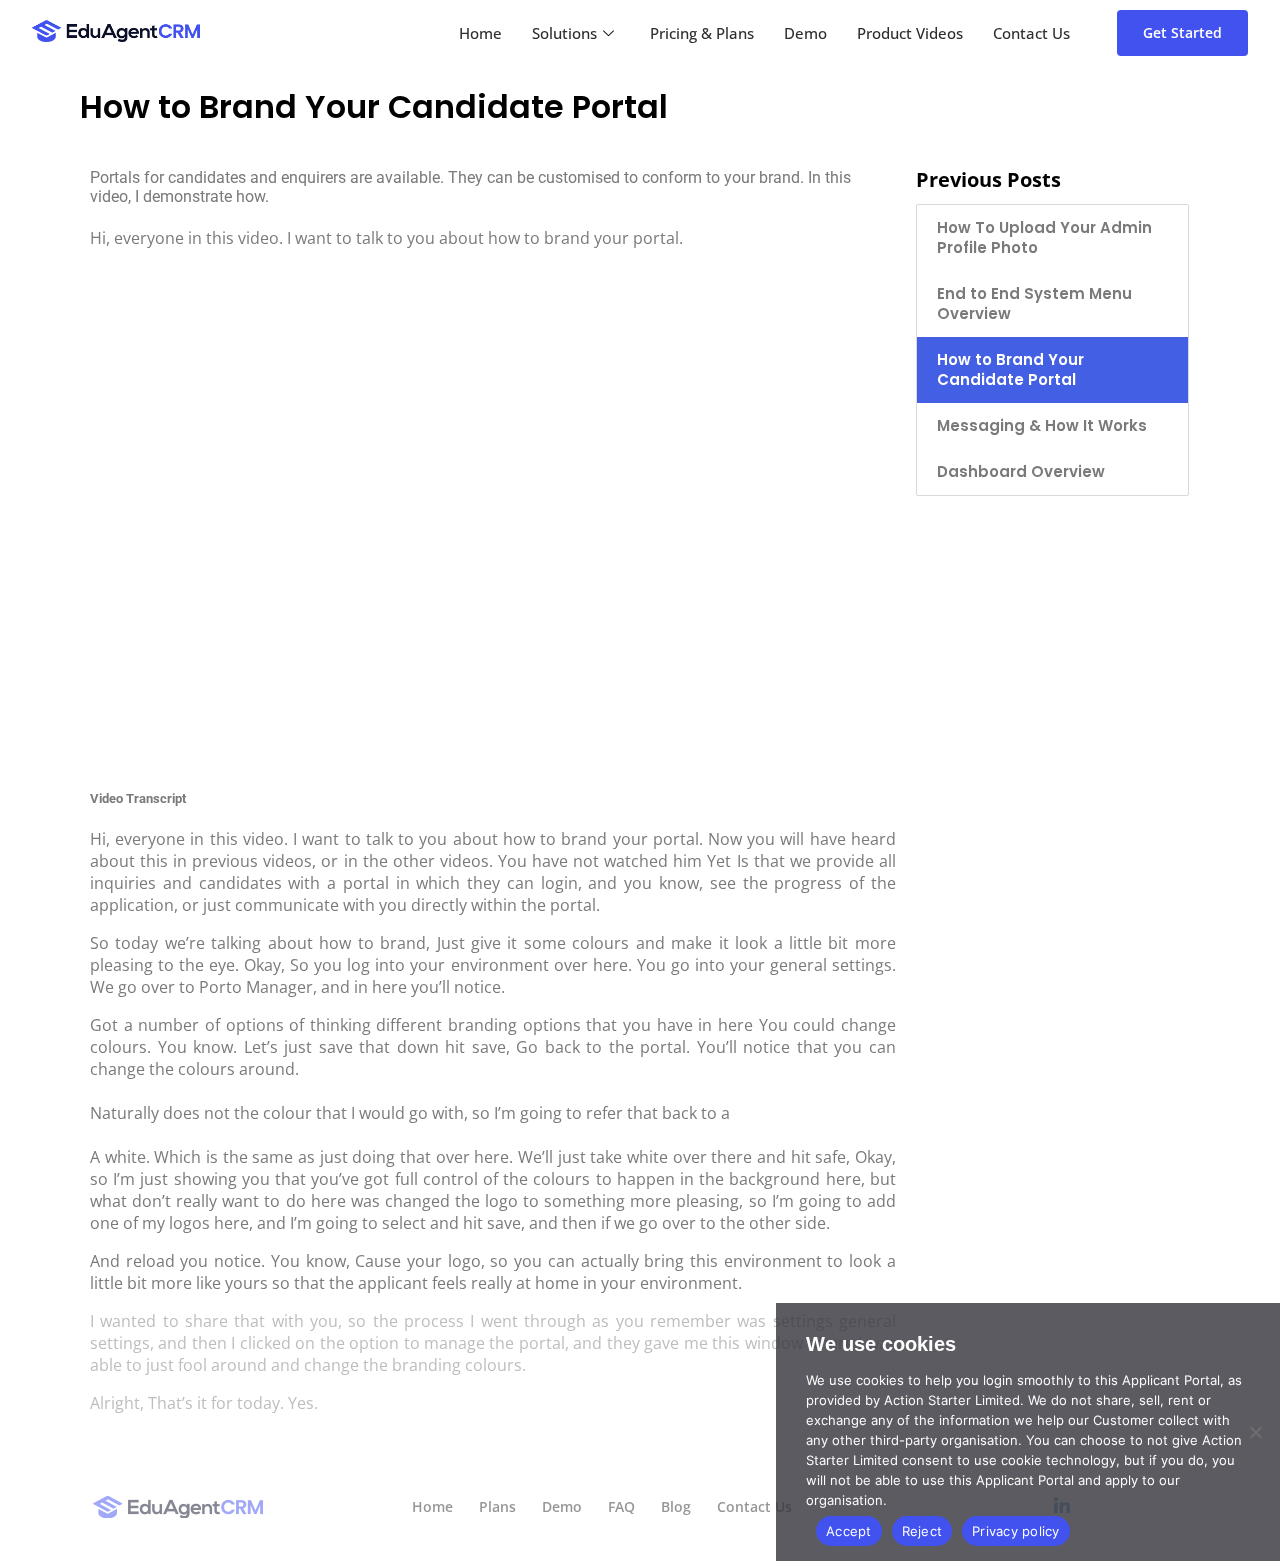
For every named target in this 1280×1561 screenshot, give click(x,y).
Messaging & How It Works (1042, 425)
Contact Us (1031, 33)
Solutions (564, 33)
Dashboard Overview (1021, 471)
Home (480, 33)
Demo (805, 33)
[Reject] (1255, 1432)
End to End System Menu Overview (1034, 303)
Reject (922, 1531)
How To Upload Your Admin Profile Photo (1044, 237)
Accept (849, 1531)
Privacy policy (1016, 1531)
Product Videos (910, 33)
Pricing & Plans (702, 33)
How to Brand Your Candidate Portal (1010, 369)
